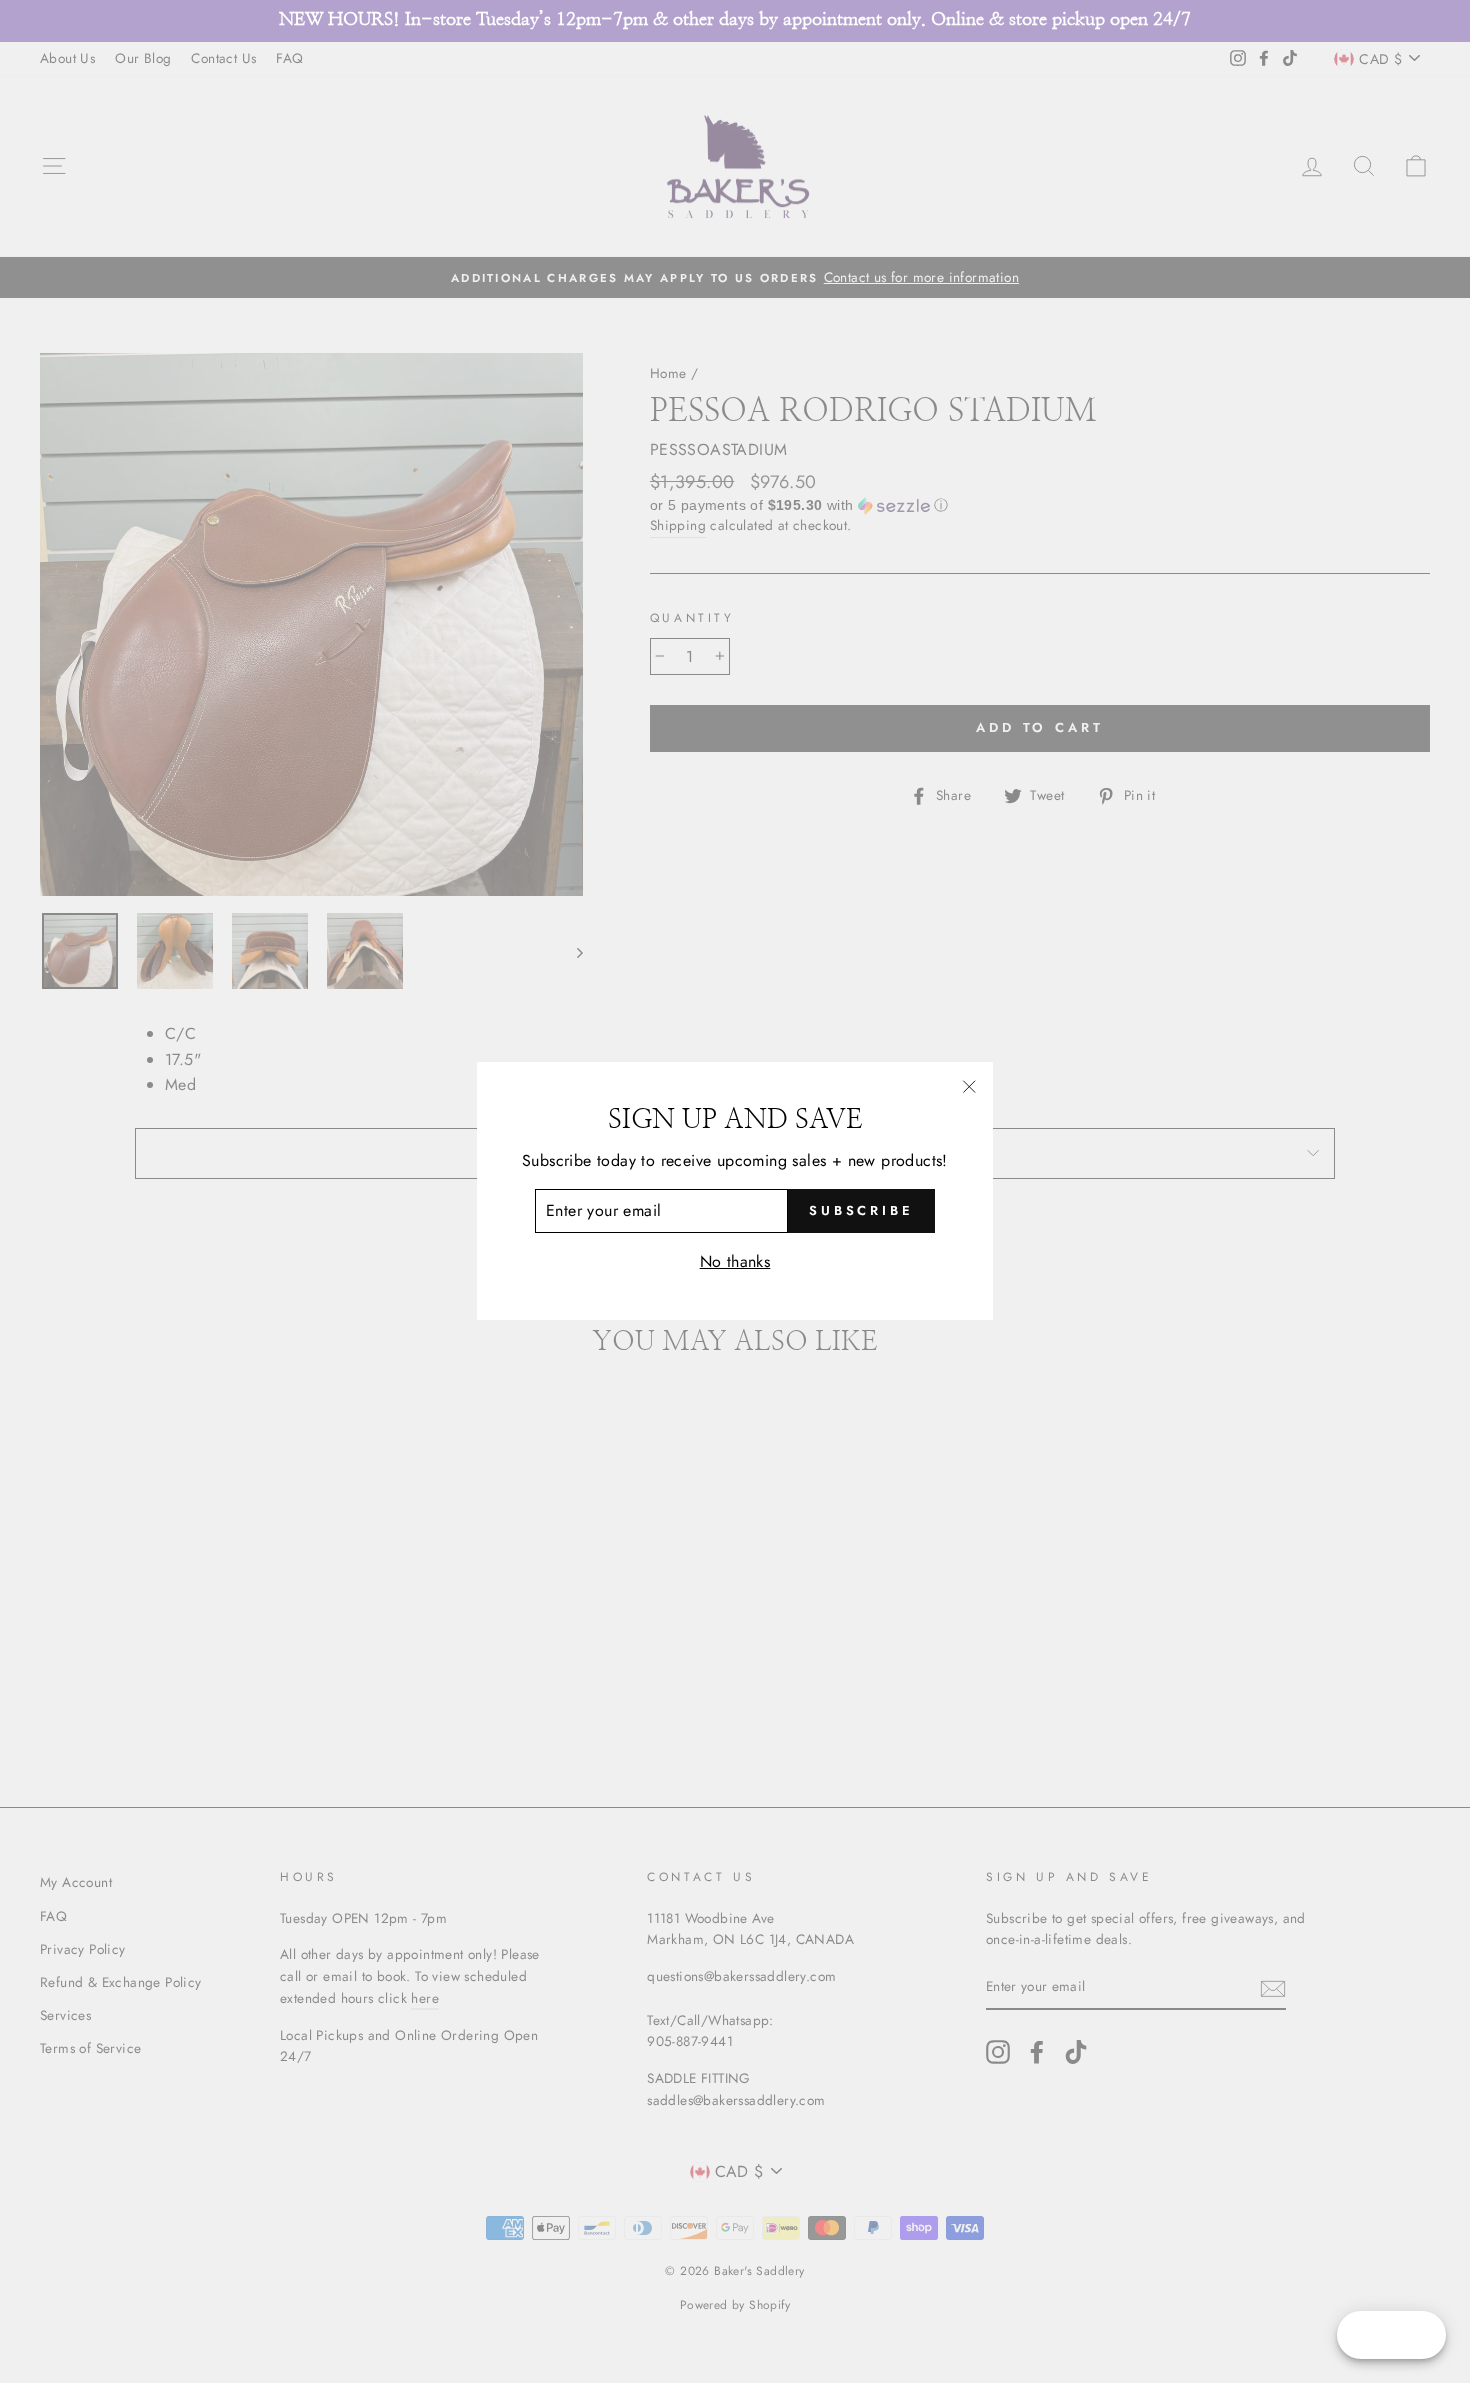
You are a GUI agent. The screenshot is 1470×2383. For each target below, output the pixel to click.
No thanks (735, 1261)
